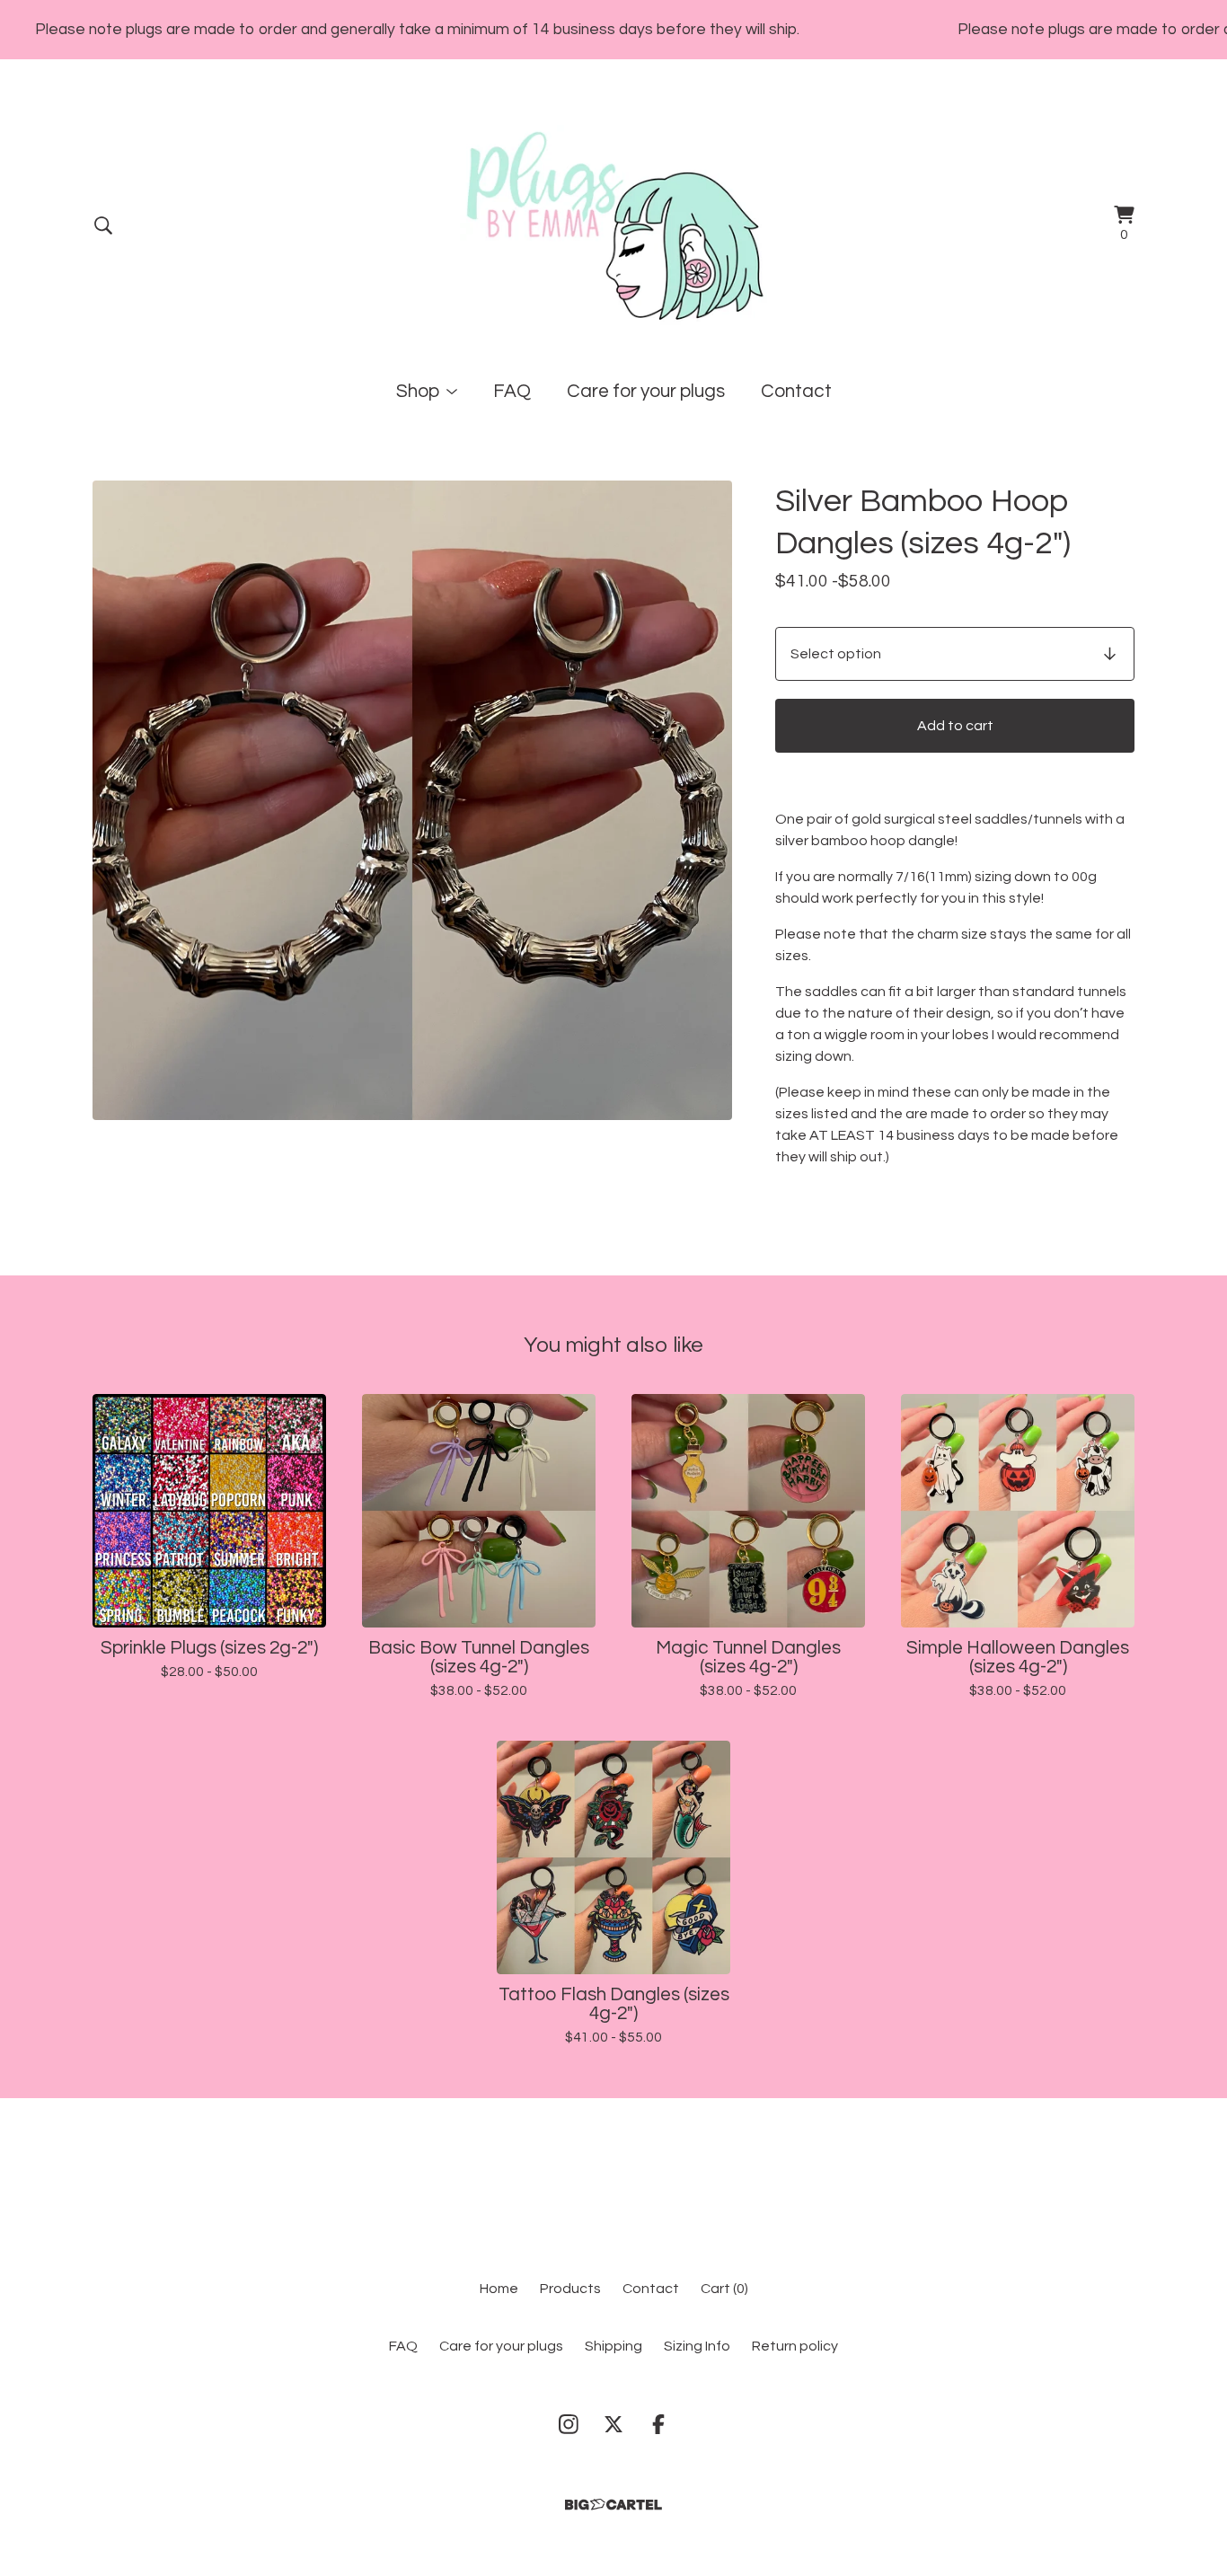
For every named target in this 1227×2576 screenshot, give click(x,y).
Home (499, 2289)
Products (570, 2289)
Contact (796, 391)
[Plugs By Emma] (614, 225)
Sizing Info (697, 2346)
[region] (613, 30)
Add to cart (955, 726)
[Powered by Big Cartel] (613, 2505)
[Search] (103, 225)
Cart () (724, 2289)
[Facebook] (658, 2424)
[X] (613, 2424)
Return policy (795, 2346)
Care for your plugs (646, 391)
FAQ (512, 391)
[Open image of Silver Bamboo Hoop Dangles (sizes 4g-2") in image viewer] (412, 800)
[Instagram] (569, 2424)
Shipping (613, 2346)
